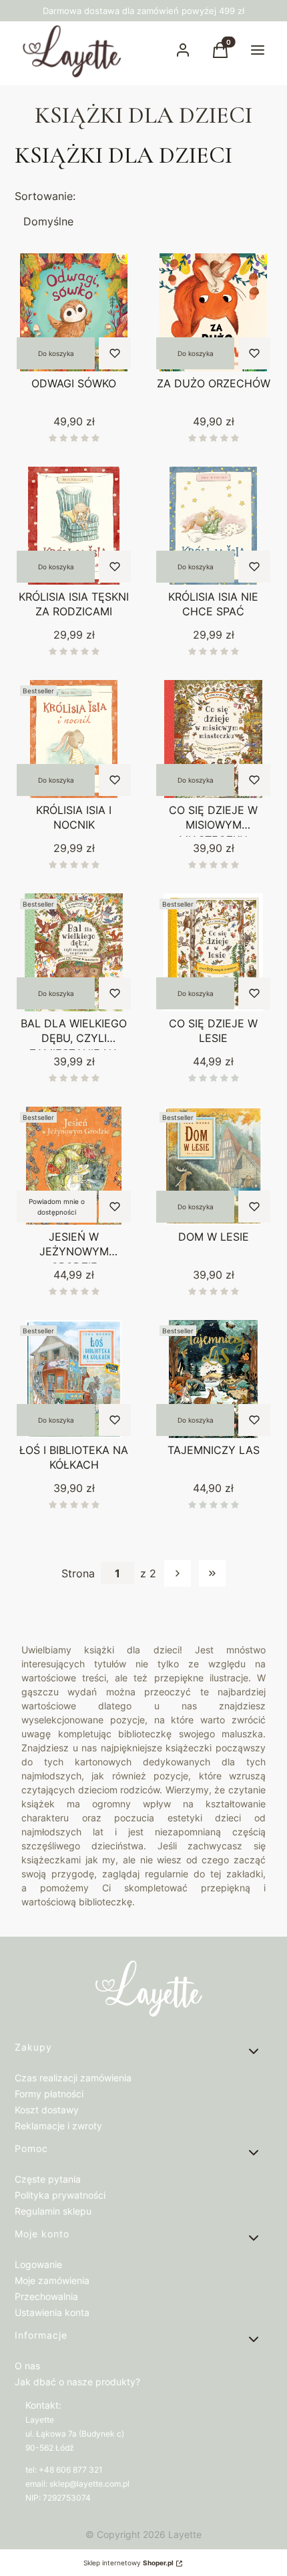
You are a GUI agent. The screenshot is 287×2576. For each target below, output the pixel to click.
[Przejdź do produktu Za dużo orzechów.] (213, 312)
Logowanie (38, 2264)
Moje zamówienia (52, 2280)
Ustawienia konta (52, 2312)
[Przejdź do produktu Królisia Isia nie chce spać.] (213, 526)
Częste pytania (48, 2179)
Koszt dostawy (47, 2110)
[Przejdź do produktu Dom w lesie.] (213, 1166)
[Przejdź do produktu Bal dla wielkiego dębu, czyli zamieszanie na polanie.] (74, 952)
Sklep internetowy (128, 2563)
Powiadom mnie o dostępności (57, 1207)
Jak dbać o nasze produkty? (77, 2382)
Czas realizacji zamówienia (73, 2078)
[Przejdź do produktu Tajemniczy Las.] (213, 1379)
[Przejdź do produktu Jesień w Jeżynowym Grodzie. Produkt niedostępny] (74, 1166)
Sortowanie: (45, 196)
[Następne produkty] (178, 1573)
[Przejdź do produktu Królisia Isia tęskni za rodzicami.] (74, 526)
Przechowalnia (46, 2296)
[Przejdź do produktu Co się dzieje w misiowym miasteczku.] (213, 739)
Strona (78, 1573)
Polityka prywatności (60, 2195)
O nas (27, 2366)
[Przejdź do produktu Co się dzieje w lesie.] (213, 952)
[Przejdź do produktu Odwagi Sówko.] (74, 312)
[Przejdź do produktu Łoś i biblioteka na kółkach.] (74, 1379)
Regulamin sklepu (53, 2211)
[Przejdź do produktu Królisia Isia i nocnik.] (74, 739)
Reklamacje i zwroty (58, 2126)
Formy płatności (49, 2094)
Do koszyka (56, 353)
